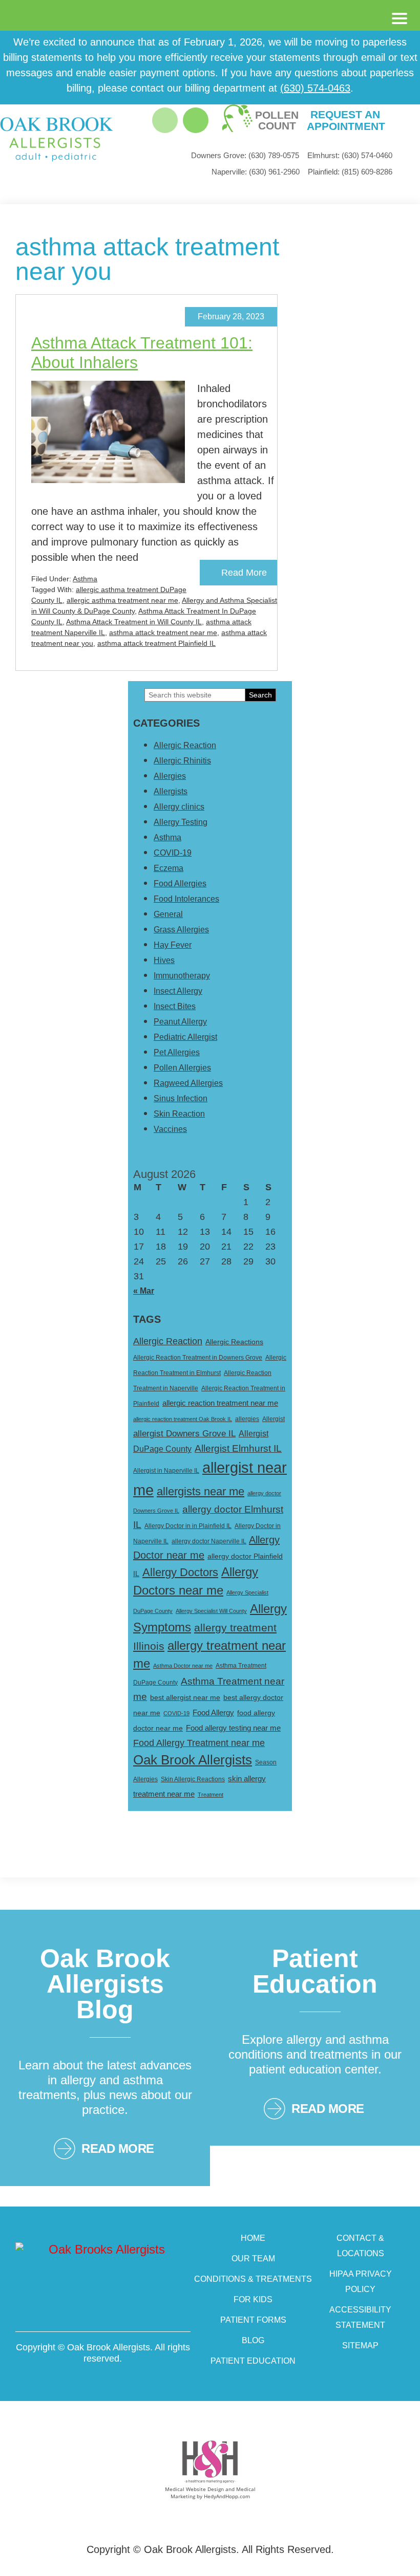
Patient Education (253, 2361)
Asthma (85, 579)
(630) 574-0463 (315, 88)
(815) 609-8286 (350, 172)
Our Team (253, 2258)
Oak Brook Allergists (193, 1760)
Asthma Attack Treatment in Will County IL (134, 622)
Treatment (211, 1795)
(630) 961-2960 (256, 172)
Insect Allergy (178, 991)
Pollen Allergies (182, 1068)
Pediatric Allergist (185, 1037)
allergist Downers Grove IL (184, 1434)
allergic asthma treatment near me (122, 600)
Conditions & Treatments (253, 2279)
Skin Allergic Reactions (193, 1779)
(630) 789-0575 (245, 155)
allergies (247, 1419)
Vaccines (170, 1129)
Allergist (274, 1419)
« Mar (144, 1291)
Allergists (171, 791)
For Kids (253, 2299)
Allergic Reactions (234, 1342)
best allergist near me (185, 1697)
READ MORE (118, 2148)
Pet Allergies (177, 1052)
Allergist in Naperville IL (166, 1471)
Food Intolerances (186, 899)
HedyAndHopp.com (227, 2496)
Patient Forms (253, 2320)
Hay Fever (173, 945)
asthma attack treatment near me (163, 632)
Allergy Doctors (180, 1572)
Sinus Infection (181, 1098)
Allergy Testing (181, 822)
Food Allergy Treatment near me (199, 1743)
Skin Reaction (179, 1114)
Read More (244, 573)
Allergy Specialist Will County (211, 1611)
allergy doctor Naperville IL (209, 1541)
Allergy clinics (179, 807)
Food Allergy (213, 1713)
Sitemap (360, 2345)
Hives (164, 960)
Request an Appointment (345, 120)
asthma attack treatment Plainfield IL (156, 643)
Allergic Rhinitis (182, 761)
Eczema (169, 868)
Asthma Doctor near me (183, 1666)
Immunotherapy (182, 976)
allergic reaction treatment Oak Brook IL (183, 1419)
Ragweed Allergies (188, 1083)
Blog (253, 2340)
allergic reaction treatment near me (220, 1403)
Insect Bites (175, 1006)
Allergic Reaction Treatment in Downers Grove (198, 1358)
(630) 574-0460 (350, 155)
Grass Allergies (181, 930)
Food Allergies (180, 883)
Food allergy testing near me (233, 1728)
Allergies (170, 776)
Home (253, 2238)
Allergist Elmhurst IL (238, 1448)
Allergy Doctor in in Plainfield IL (188, 1526)
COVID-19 (173, 853)
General (168, 914)
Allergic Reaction (185, 745)
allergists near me (201, 1491)
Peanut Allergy (180, 1022)
